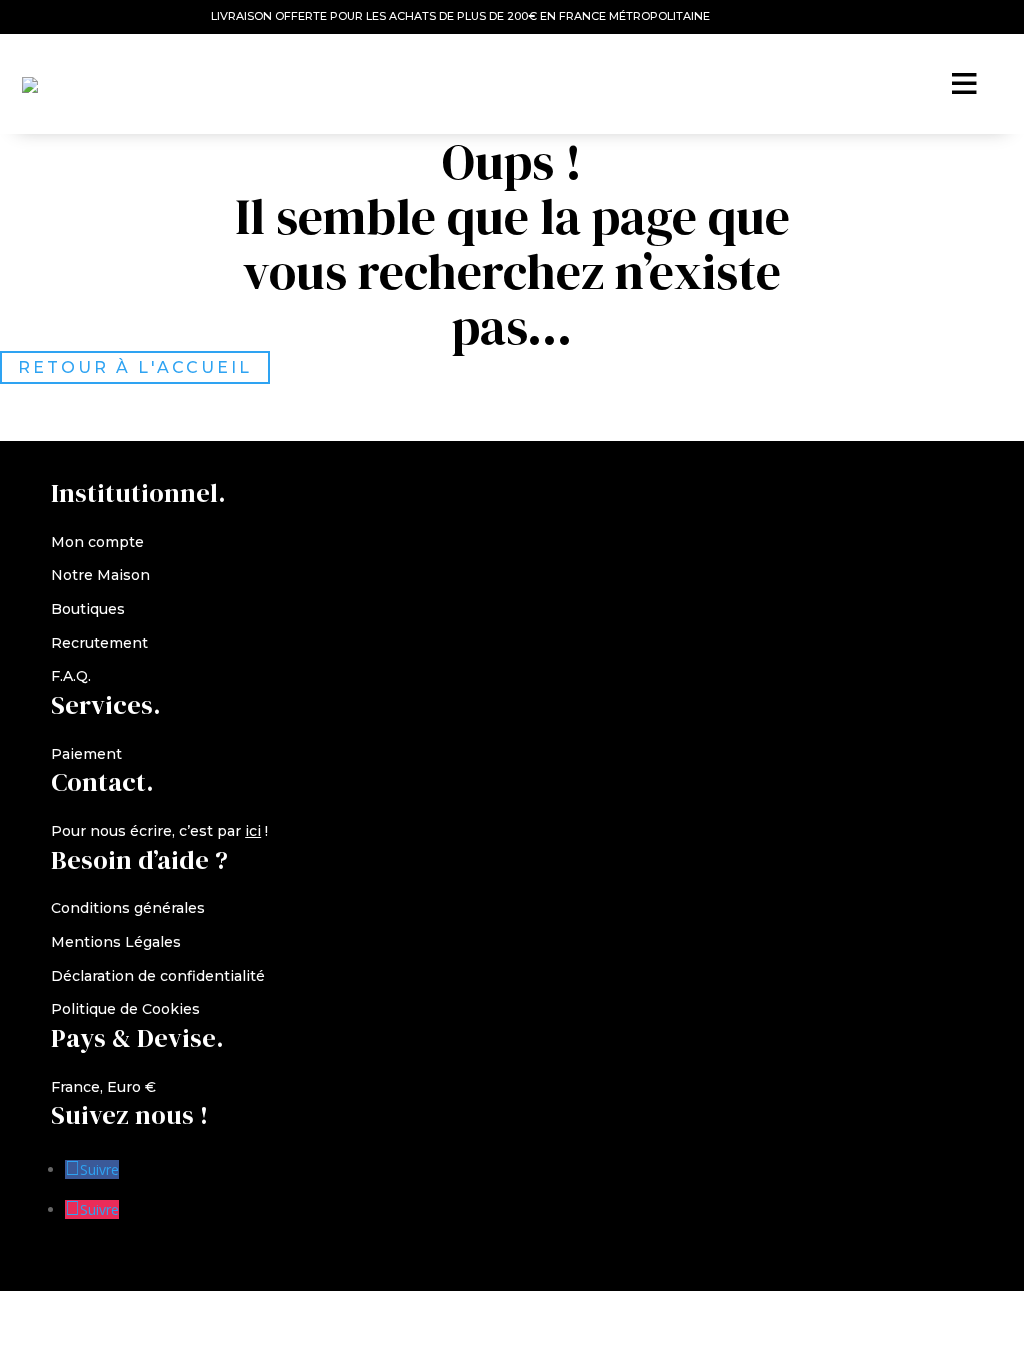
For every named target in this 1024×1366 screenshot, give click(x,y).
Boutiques (88, 609)
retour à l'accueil (135, 367)
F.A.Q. (71, 676)
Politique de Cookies (125, 1009)
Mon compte (97, 542)
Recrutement (99, 643)
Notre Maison (100, 575)
